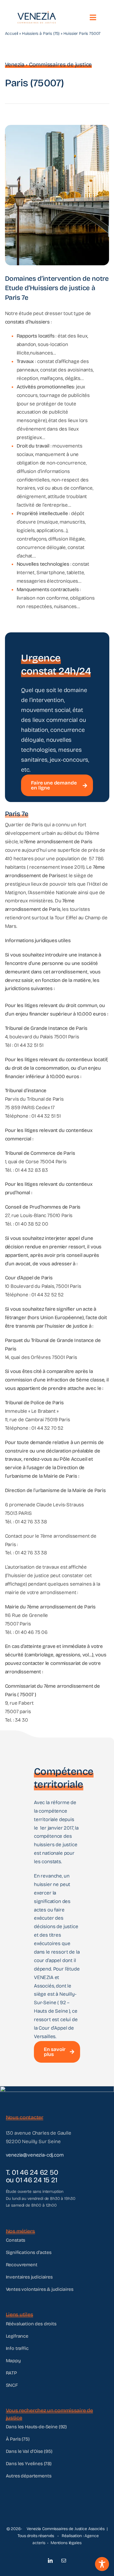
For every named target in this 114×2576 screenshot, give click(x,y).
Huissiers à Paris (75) (41, 33)
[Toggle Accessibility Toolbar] (102, 2564)
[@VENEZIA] (37, 14)
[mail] (64, 2560)
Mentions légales (66, 2543)
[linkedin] (50, 2560)
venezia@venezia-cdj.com (35, 2155)
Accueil (12, 33)
